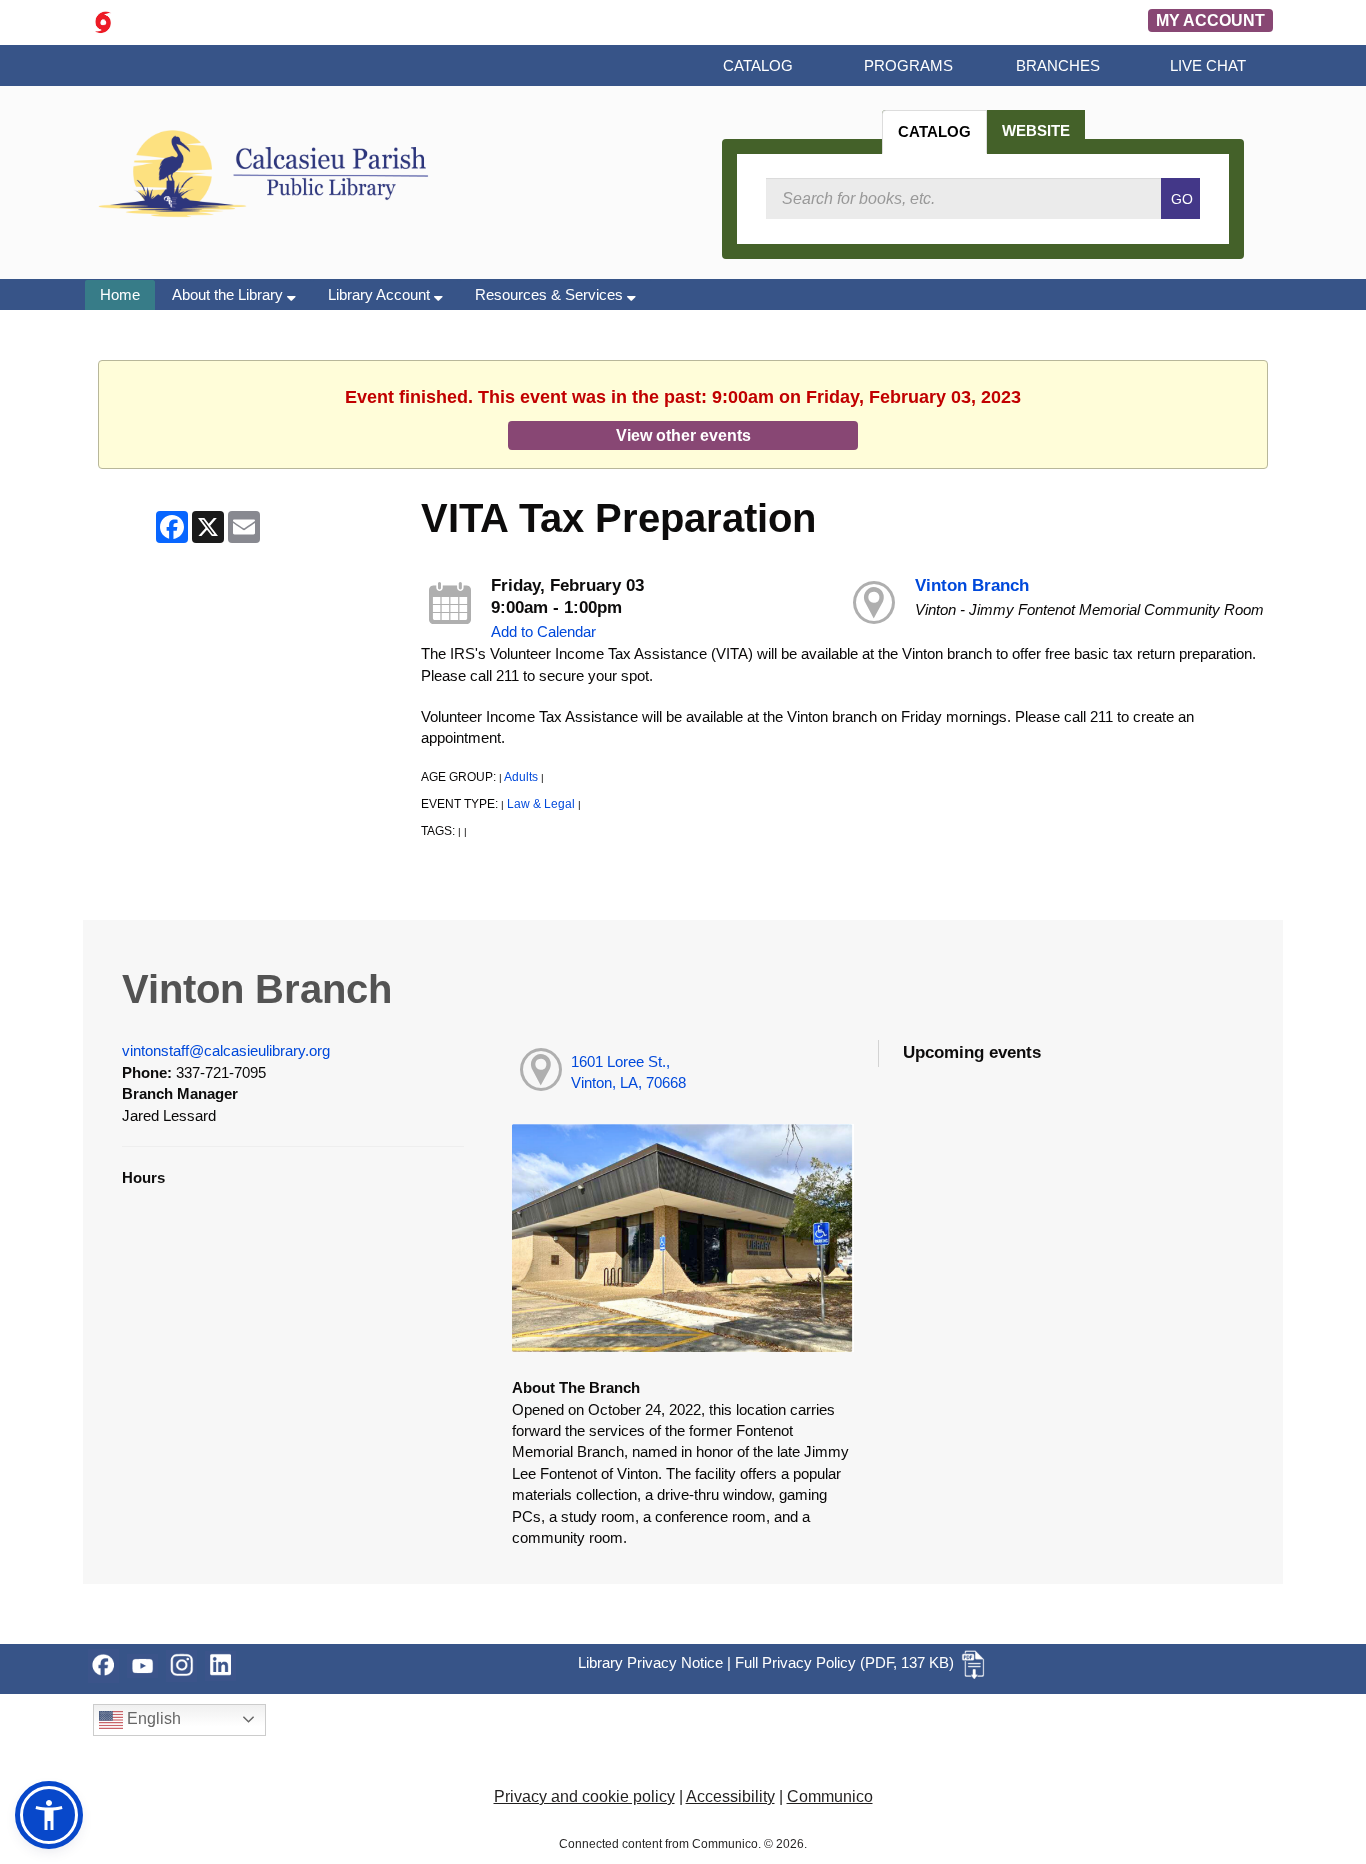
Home (120, 294)
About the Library (229, 294)
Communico (830, 1796)
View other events (683, 435)
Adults (521, 777)
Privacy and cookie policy (584, 1796)
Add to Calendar (543, 631)
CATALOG (934, 131)
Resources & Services (551, 294)
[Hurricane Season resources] (103, 20)
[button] (49, 1815)
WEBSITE (1036, 130)
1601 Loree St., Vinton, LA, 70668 (628, 1072)
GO (1182, 199)
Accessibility (730, 1796)
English (152, 1718)
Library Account (381, 294)
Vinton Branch (972, 585)
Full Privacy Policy (795, 1662)
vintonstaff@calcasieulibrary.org (226, 1050)
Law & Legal (541, 804)
